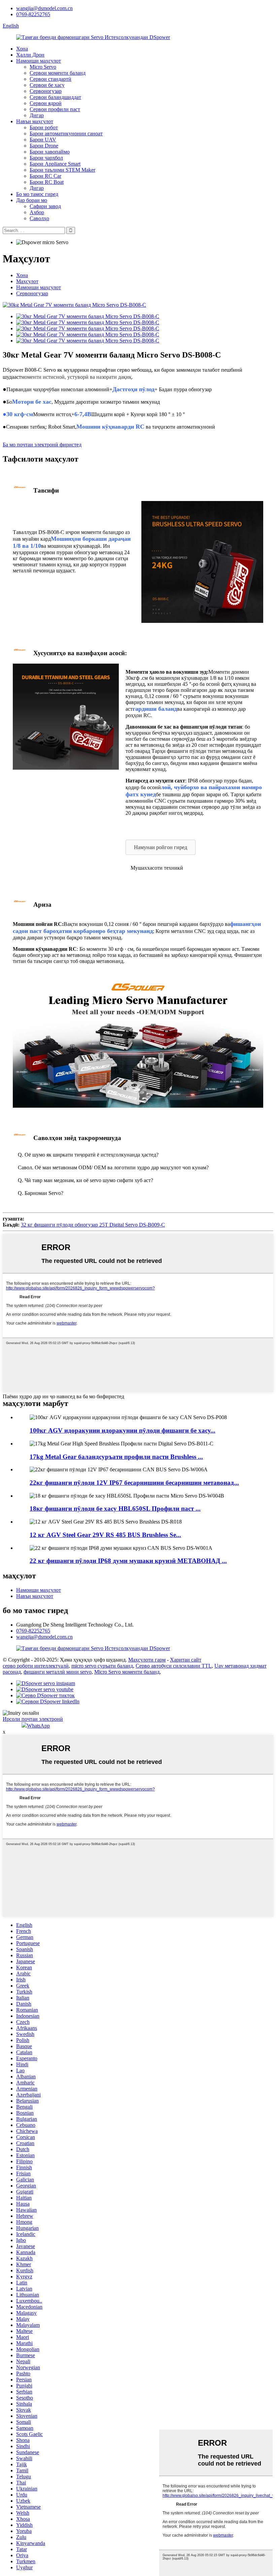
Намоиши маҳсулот (39, 61)
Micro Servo (43, 67)
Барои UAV (43, 140)
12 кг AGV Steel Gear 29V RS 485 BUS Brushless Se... (105, 1535)
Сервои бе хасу (47, 85)
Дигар (37, 115)
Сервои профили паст (55, 109)
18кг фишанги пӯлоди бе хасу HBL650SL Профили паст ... (115, 1509)
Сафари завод (45, 206)
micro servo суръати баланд (102, 1666)
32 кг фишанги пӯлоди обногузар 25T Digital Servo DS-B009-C (93, 1225)
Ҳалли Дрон (30, 55)
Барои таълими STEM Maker (62, 170)
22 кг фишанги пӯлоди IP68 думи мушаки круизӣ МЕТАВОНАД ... (128, 1561)
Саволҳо (39, 218)
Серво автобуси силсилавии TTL (174, 1666)
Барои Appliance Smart (55, 164)
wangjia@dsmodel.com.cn (44, 8)
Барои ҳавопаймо (50, 152)
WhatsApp (38, 1726)
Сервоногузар (46, 91)
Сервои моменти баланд (58, 73)
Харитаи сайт (186, 1660)
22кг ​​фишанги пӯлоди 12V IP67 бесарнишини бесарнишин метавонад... (134, 1483)
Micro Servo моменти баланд (127, 1672)
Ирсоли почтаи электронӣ (33, 1719)
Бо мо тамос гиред (37, 194)
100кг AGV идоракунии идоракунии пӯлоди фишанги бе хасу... (123, 1430)
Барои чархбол (46, 158)
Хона (22, 49)
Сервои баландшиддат (55, 97)
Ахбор (37, 212)
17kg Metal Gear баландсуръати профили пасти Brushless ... (116, 1457)
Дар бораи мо (32, 200)
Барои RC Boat (47, 182)
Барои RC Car (45, 176)
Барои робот (44, 127)
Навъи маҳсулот (35, 121)
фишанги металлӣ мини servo (58, 1672)
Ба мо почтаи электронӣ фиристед (42, 445)
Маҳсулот (27, 281)
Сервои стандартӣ (50, 79)
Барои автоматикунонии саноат (66, 133)
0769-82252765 (33, 14)
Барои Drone (44, 146)
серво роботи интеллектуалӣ (36, 1666)
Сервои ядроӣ (46, 103)
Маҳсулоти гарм (147, 1660)
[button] (161, 847)
